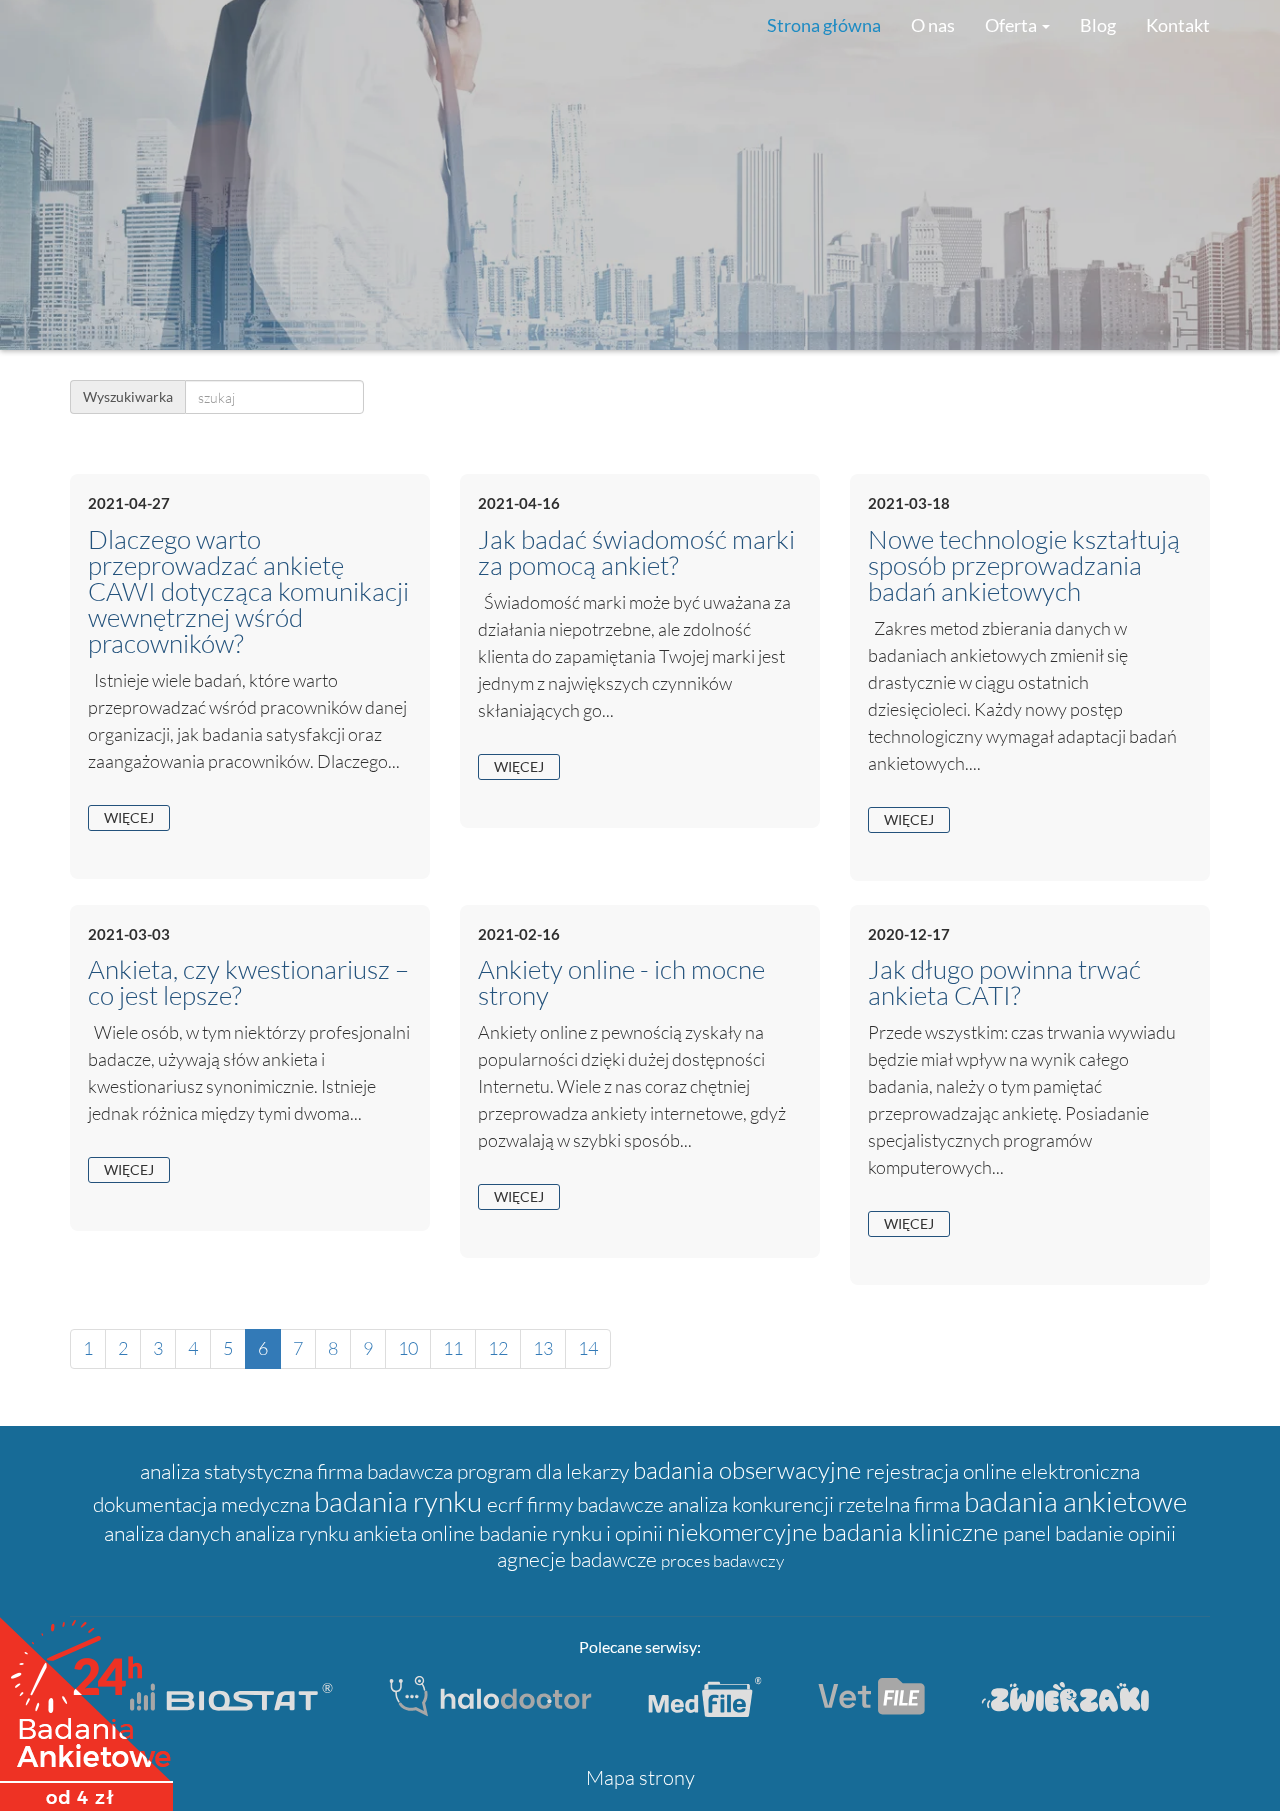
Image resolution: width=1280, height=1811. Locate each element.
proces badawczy (722, 1560)
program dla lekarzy (545, 1471)
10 (408, 1348)
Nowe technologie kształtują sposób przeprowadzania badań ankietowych (1024, 565)
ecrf (507, 1504)
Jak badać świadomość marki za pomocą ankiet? (636, 552)
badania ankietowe (1075, 1501)
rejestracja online (943, 1471)
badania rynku (400, 1501)
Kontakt (1178, 25)
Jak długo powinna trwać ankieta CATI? (1004, 982)
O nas (933, 25)
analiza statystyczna (228, 1471)
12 (498, 1348)
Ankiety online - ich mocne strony (621, 982)
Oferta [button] (1012, 25)
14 (588, 1348)
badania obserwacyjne (749, 1470)
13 (543, 1348)
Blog (1098, 25)
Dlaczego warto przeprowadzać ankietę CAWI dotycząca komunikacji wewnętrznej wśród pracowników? (248, 591)
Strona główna (824, 25)
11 (453, 1348)
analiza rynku (294, 1533)
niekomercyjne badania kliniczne (835, 1532)
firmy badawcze (597, 1504)
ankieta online (416, 1533)
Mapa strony (640, 1777)
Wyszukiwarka (128, 396)
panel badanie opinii (1089, 1533)
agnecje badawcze (579, 1559)
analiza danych (169, 1533)
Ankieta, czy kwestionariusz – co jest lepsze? (248, 982)
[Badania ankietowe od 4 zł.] (86, 1707)
